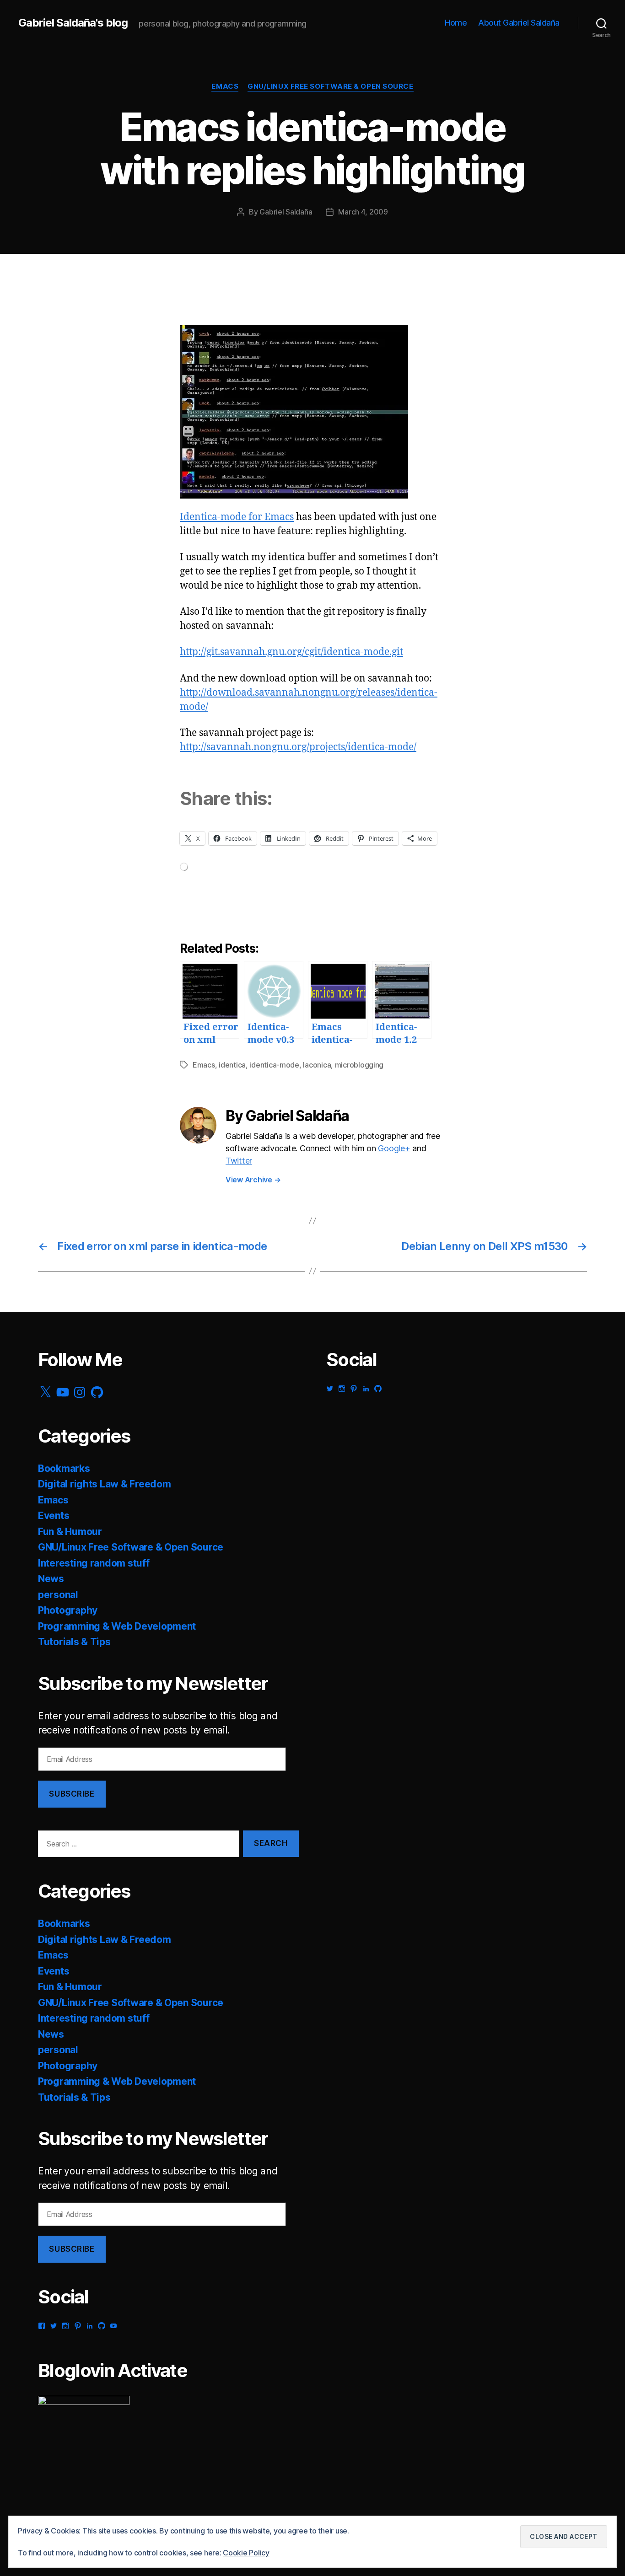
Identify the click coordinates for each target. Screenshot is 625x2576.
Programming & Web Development (117, 1626)
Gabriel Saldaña (286, 212)
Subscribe (72, 1794)
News (51, 1579)
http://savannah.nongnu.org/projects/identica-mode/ (298, 747)
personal (58, 1595)
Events (54, 1516)
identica (232, 1065)
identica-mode (274, 1065)
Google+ (394, 1148)
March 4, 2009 (363, 212)
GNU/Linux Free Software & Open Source (330, 86)
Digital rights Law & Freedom (104, 1484)
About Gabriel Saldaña (519, 23)
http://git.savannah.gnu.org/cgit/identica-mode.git (291, 652)
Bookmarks (64, 1468)
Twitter (239, 1161)
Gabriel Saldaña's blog (73, 23)
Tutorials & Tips (74, 1642)
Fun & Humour (70, 1532)
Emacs (225, 86)
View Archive (253, 1180)
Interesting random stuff (94, 1563)
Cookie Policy (246, 2553)
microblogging (359, 1065)
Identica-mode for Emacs (237, 517)
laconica (317, 1065)
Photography (68, 1610)
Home (456, 23)
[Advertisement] (109, 304)
